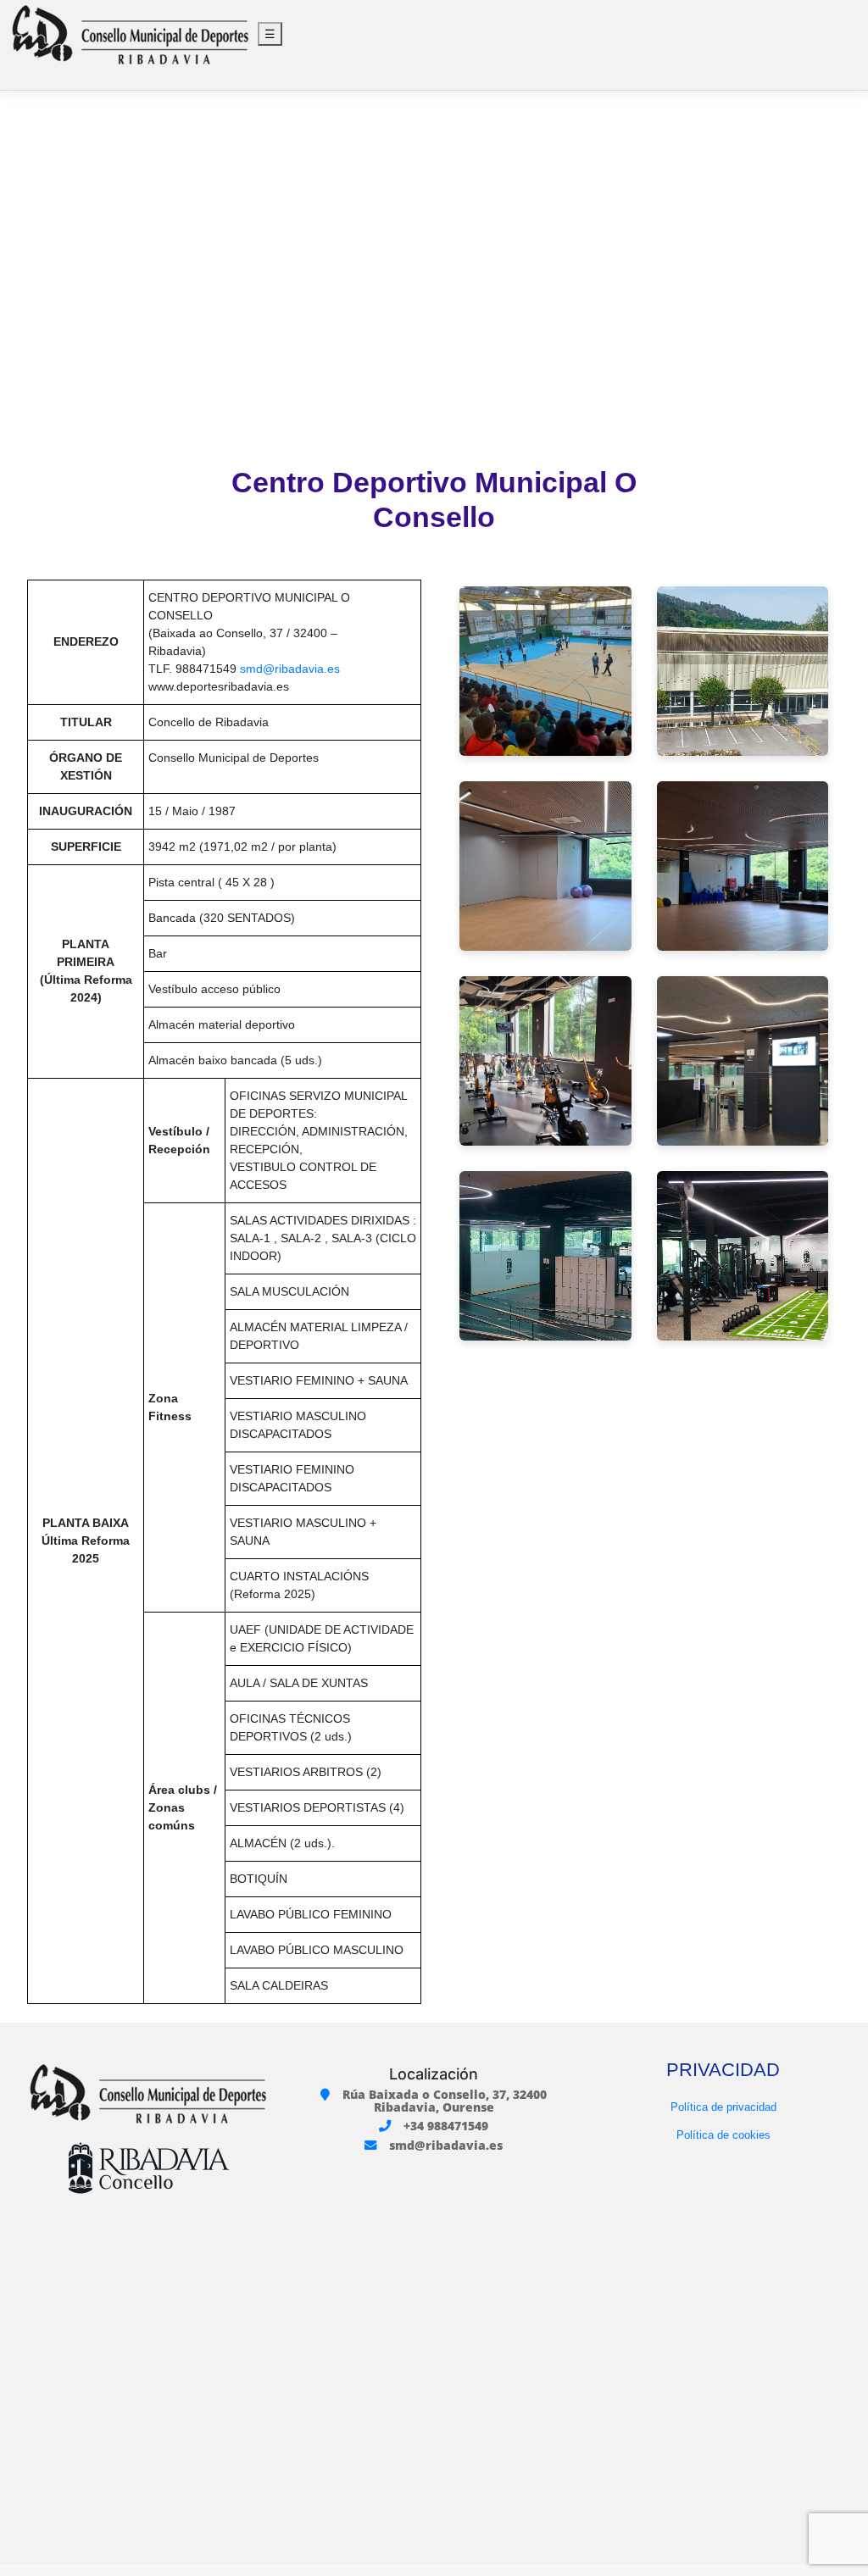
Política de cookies (723, 2135)
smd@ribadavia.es (290, 669)
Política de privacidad (723, 2107)
